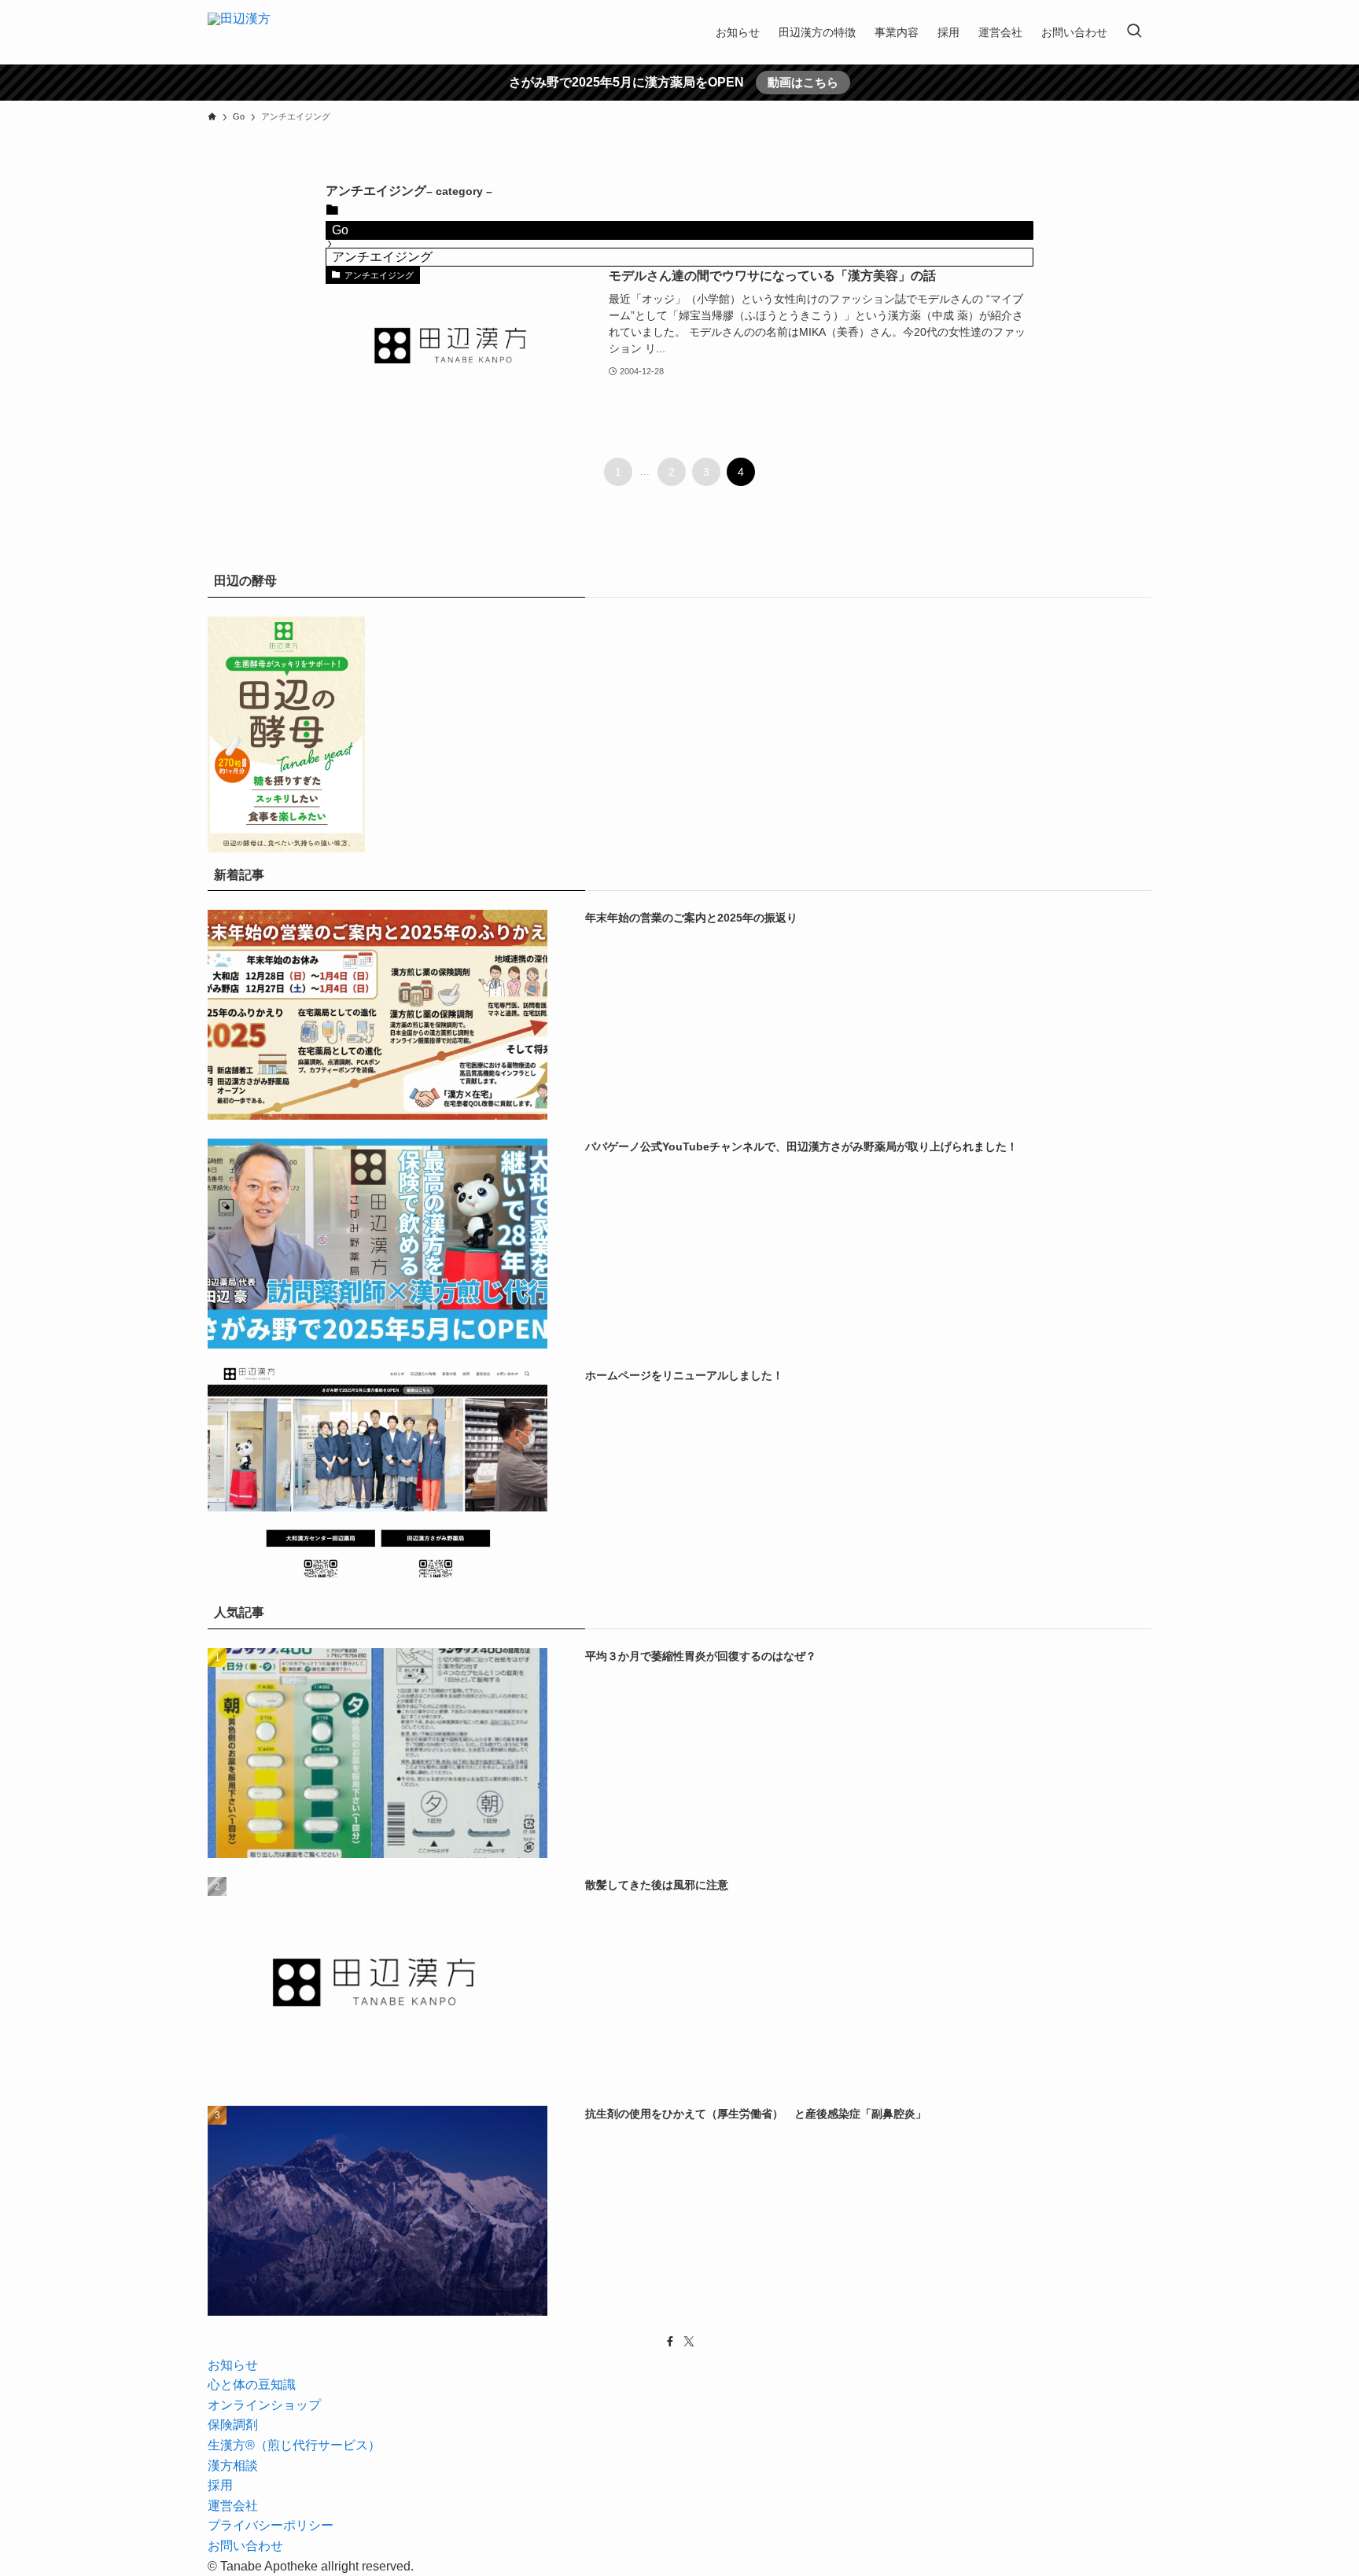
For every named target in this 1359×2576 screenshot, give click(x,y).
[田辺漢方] (239, 32)
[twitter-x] (689, 2342)
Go (340, 230)
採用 (220, 2485)
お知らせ (233, 2365)
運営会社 (233, 2506)
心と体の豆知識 (252, 2385)
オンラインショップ (264, 2405)
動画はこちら (803, 82)
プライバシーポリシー (271, 2525)
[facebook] (670, 2342)
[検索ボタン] (1134, 32)
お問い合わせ (245, 2546)
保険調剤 (233, 2425)
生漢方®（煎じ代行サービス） (294, 2445)
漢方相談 (233, 2466)
